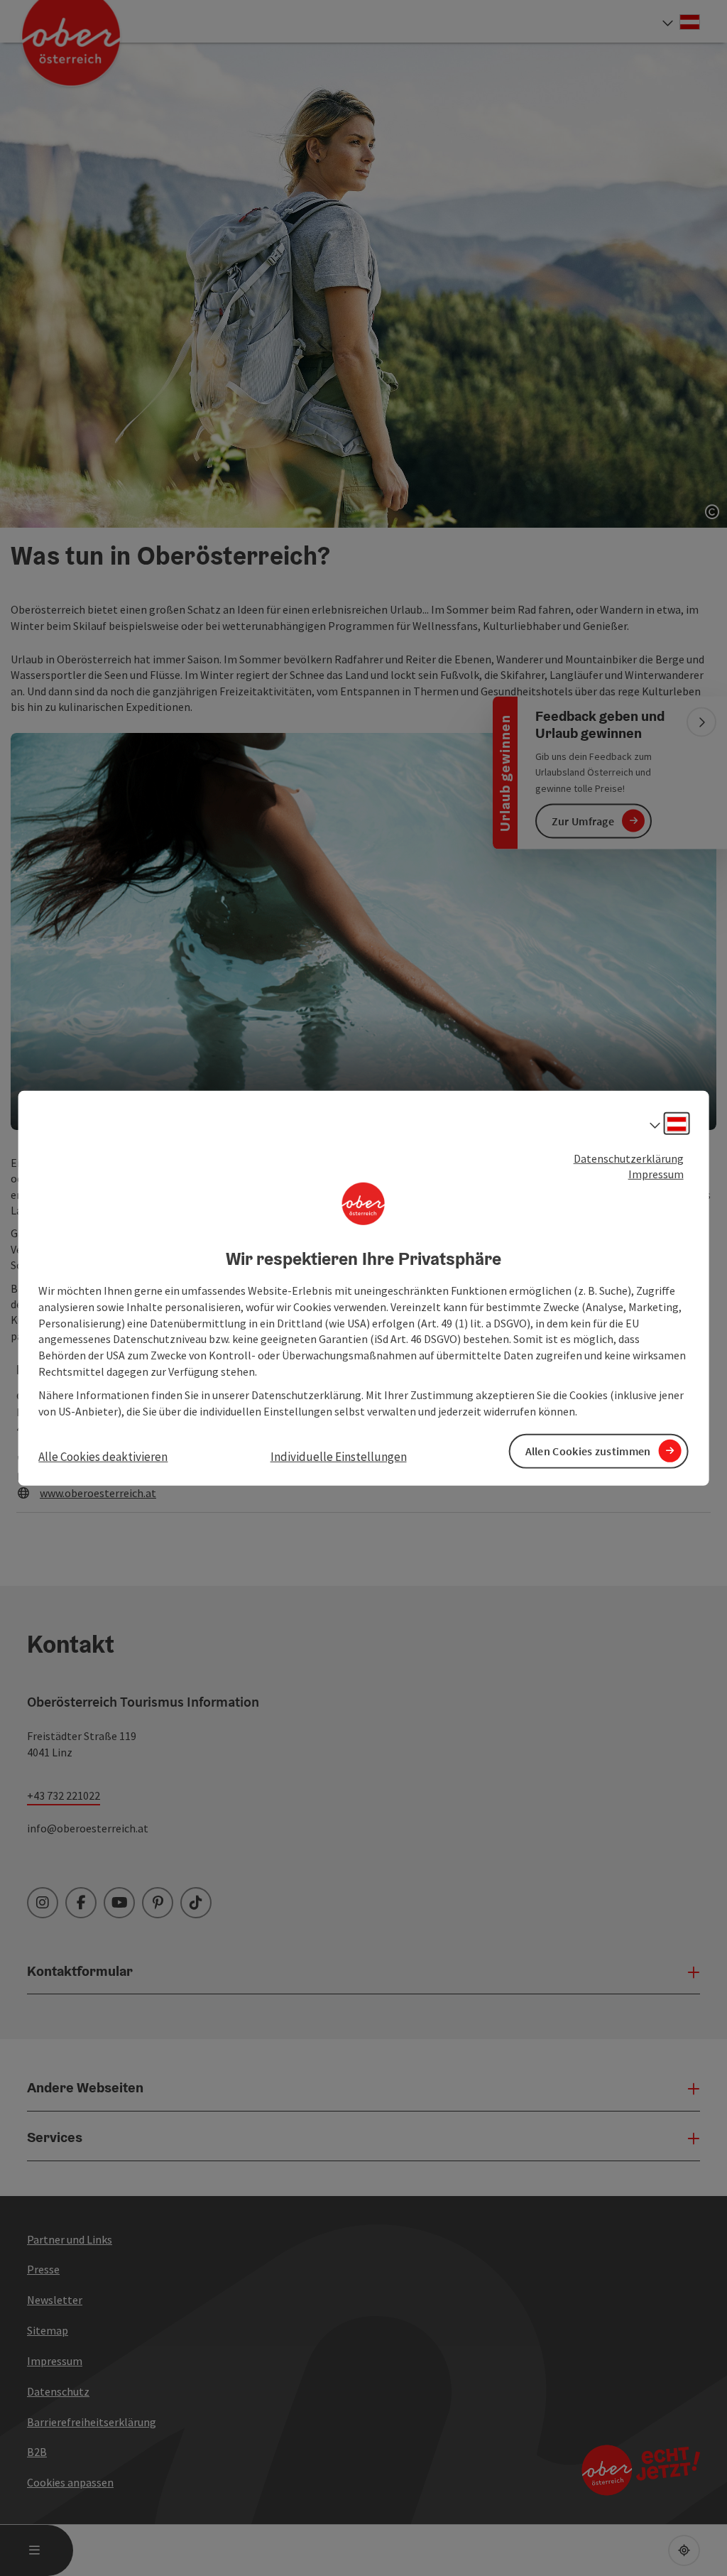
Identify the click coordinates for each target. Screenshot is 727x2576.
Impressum (656, 1174)
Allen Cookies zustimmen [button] (588, 1451)
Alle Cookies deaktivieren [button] (103, 1456)
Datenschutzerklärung (629, 1158)
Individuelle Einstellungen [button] (339, 1456)
